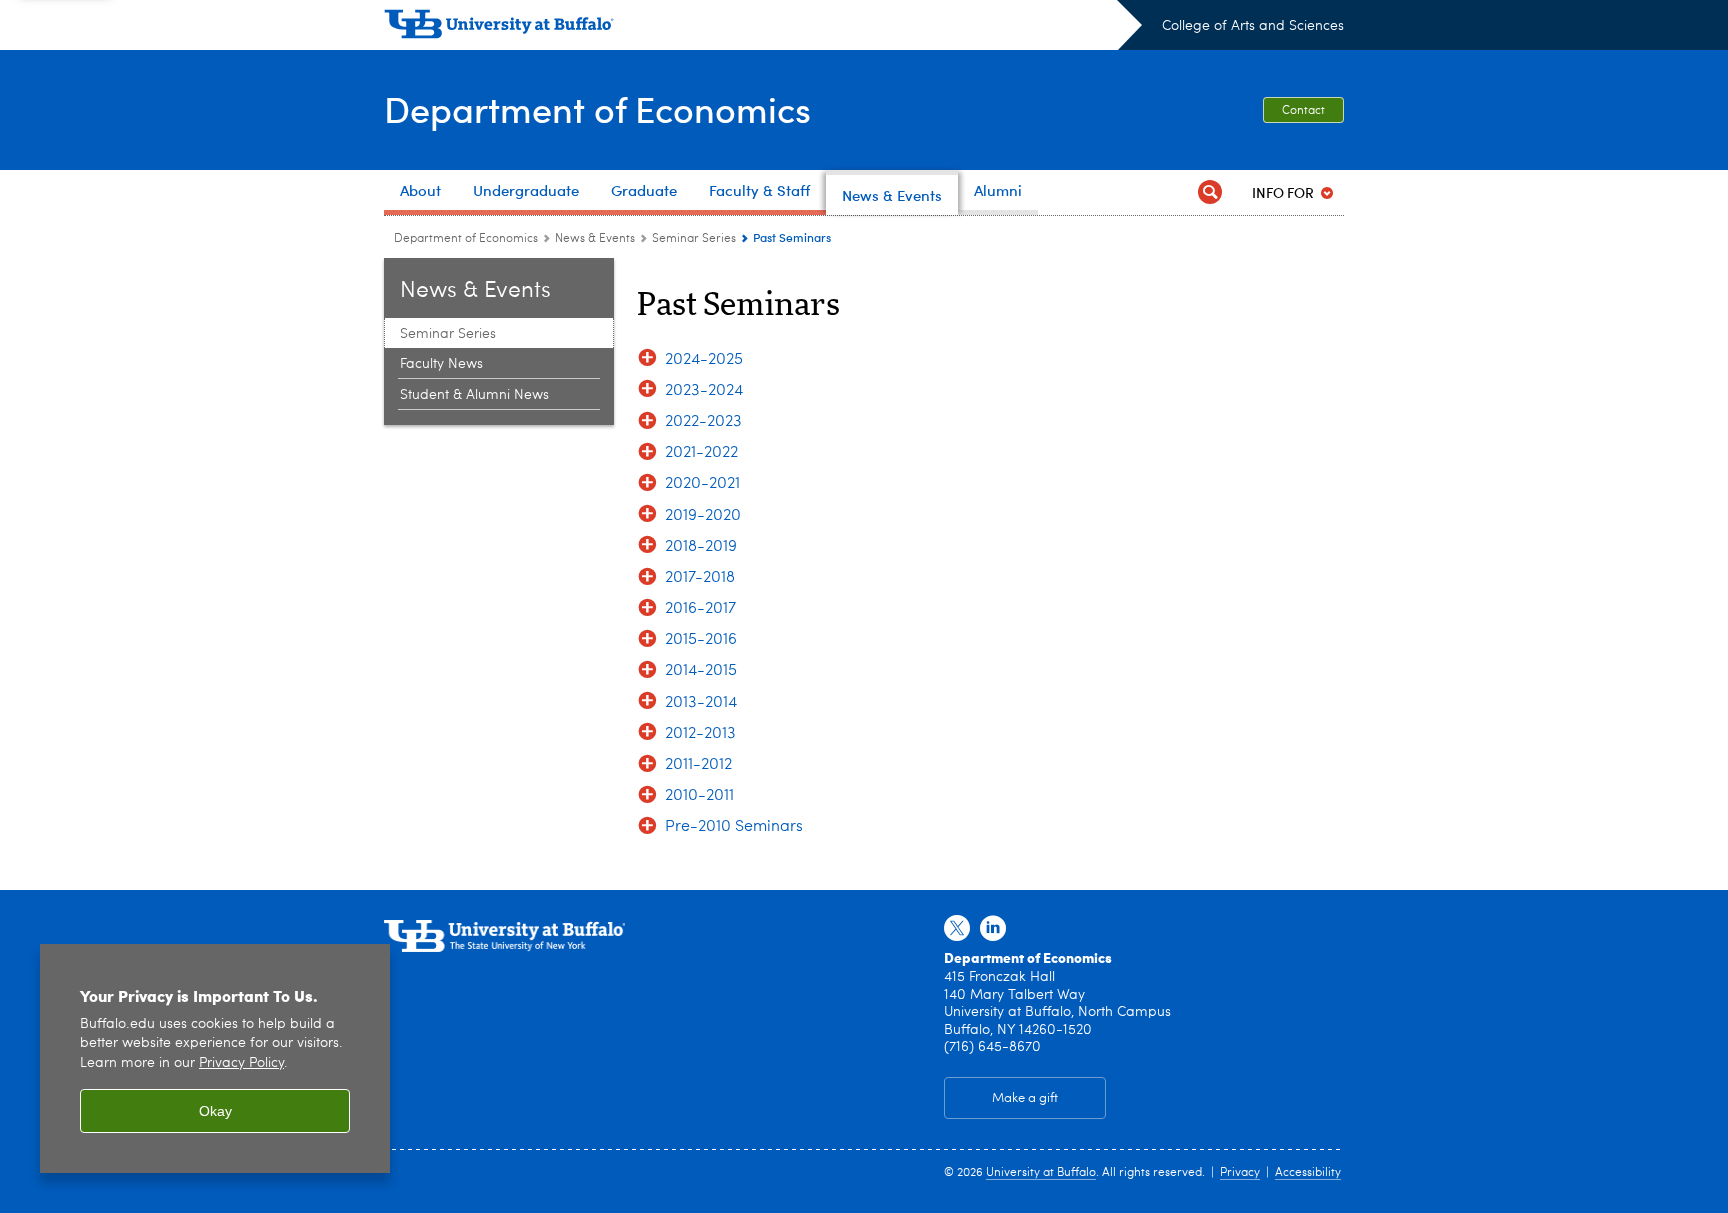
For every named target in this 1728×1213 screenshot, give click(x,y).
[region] (215, 1058)
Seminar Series (694, 239)
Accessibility (1308, 1173)
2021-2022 (701, 453)
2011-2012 (698, 765)
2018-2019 (701, 547)
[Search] (1210, 192)
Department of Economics (597, 108)
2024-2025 (704, 360)
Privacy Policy (241, 1063)
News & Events (595, 239)
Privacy (1240, 1173)
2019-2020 (703, 516)
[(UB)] (763, 28)
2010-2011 (699, 796)
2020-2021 (702, 484)
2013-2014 (701, 703)
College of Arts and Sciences (1253, 26)
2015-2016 (701, 640)
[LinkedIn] (993, 929)
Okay (215, 1111)
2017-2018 (700, 578)
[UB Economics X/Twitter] (957, 929)
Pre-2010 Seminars (734, 827)
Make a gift (1025, 1098)
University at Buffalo (1041, 1173)
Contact (1303, 111)
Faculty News (441, 364)
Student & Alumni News (474, 395)
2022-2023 (703, 422)
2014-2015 (701, 671)
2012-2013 (700, 734)
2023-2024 (704, 391)
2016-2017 (700, 609)
